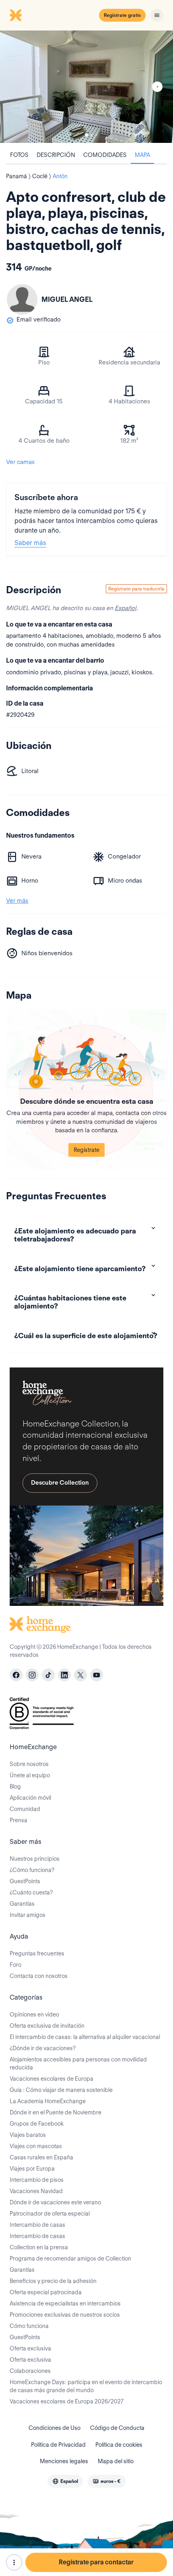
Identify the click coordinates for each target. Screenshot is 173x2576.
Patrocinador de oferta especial (50, 2214)
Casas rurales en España (41, 2157)
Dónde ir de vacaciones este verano (55, 2202)
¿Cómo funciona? (32, 1870)
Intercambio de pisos (37, 2180)
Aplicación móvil (30, 1798)
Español (126, 608)
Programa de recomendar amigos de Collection (70, 2259)
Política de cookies (119, 2445)
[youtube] (97, 1675)
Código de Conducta (117, 2428)
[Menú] (157, 15)
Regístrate (86, 1150)
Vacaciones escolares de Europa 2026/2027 (67, 2401)
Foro (15, 1965)
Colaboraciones (30, 2371)
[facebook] (16, 1675)
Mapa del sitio (116, 2461)
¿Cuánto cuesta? (31, 1892)
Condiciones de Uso (55, 2428)
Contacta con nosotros (39, 1976)
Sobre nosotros (29, 1764)
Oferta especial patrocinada (46, 2292)
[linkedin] (64, 1675)
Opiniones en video (34, 2014)
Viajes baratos (28, 2135)
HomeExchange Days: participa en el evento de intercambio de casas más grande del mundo (86, 2386)
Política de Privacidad (58, 2445)
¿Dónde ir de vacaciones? (43, 2048)
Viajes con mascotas (36, 2146)
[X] (80, 1675)
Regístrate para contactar (96, 2562)
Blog (15, 1787)
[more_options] (14, 2562)
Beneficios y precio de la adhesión (53, 2281)
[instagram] (32, 1675)
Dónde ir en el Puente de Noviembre (56, 2112)
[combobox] (65, 2481)
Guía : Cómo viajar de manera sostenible (61, 2090)
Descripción (56, 155)
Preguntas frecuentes (37, 1953)
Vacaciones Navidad (36, 2191)
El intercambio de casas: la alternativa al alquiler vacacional (85, 2037)
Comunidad (25, 1809)
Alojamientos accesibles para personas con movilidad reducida (78, 2063)
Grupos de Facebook (37, 2124)
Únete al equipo (30, 1775)
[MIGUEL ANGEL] (22, 299)
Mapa (142, 155)
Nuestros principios (35, 1859)
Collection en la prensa (39, 2247)
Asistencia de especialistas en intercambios (65, 2303)
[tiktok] (48, 1675)
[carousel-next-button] (157, 87)
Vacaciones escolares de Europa (51, 2079)
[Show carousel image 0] (86, 87)
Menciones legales (64, 2461)
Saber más (30, 543)
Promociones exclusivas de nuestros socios (65, 2315)
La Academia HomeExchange (48, 2101)
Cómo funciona (29, 2326)
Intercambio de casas (37, 2225)
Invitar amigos (28, 1915)
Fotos (19, 155)
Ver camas (20, 462)
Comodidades (105, 155)
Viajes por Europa (32, 2169)
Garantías (22, 1904)
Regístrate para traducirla (136, 589)
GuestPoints (25, 1881)
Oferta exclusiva (30, 2348)
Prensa (19, 1820)
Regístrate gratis (122, 15)
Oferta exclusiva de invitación (47, 2026)
